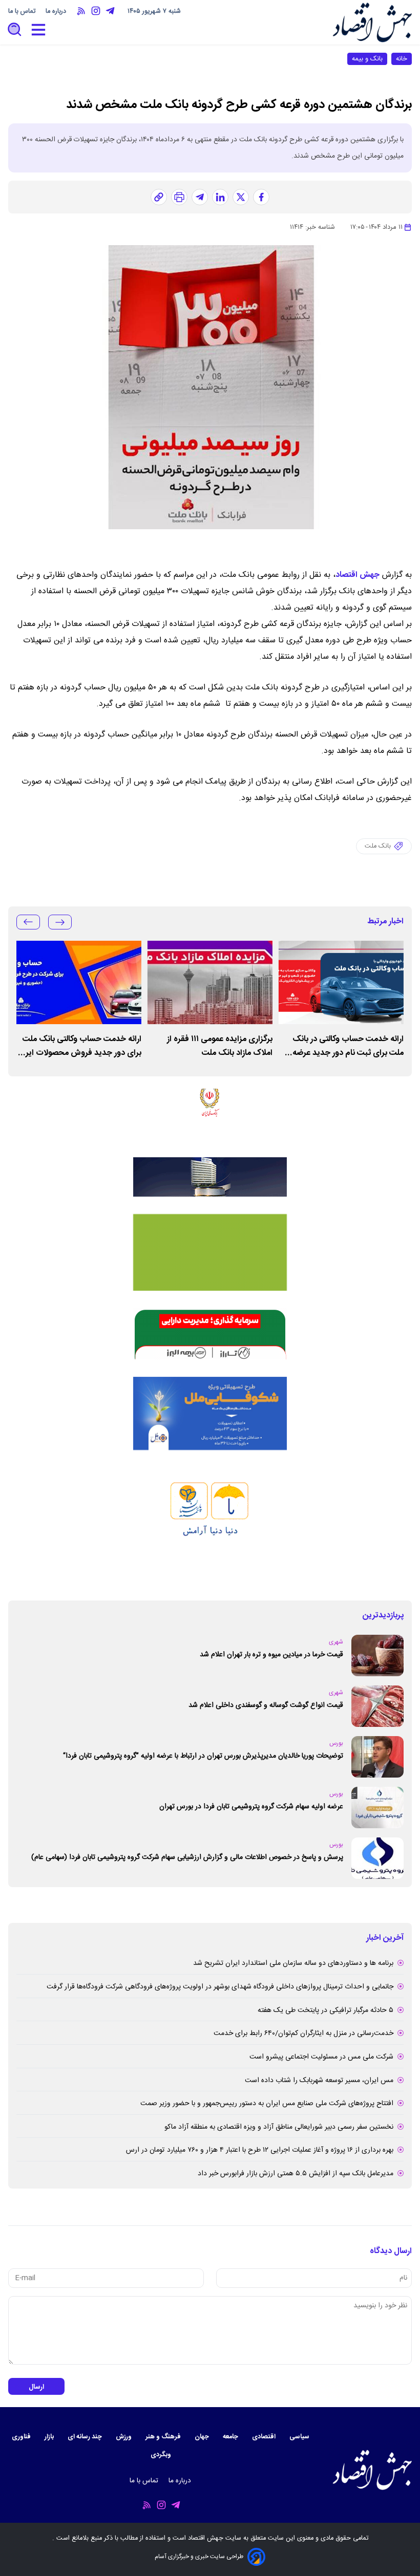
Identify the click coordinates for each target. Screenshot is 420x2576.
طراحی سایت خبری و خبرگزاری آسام (199, 2557)
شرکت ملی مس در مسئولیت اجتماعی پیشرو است (321, 2057)
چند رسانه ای (86, 2437)
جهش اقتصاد (358, 575)
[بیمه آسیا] (210, 1177)
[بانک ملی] (210, 1114)
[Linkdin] (220, 197)
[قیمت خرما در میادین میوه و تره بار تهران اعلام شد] (377, 1655)
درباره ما (57, 12)
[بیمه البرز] (210, 1334)
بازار (50, 2437)
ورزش (124, 2437)
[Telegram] (110, 11)
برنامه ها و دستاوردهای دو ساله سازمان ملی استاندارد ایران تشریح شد (293, 1963)
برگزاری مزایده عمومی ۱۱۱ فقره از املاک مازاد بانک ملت (220, 1046)
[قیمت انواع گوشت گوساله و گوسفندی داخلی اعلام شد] (377, 1706)
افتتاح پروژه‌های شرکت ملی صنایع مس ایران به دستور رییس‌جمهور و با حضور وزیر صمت (267, 2104)
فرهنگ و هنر (164, 2437)
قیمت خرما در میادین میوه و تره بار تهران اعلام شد (271, 1655)
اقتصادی (265, 2437)
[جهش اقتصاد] (372, 22)
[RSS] (81, 11)
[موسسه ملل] (210, 1414)
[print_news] (179, 197)
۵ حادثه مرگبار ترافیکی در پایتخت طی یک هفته (325, 2010)
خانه (402, 59)
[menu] (38, 30)
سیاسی (300, 2437)
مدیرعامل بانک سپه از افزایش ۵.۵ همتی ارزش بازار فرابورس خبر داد (296, 2174)
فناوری (22, 2437)
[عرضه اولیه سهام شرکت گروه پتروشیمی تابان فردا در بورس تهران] (377, 1807)
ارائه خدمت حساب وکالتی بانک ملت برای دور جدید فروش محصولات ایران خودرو (79, 1046)
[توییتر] (241, 197)
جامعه (231, 2437)
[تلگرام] (200, 197)
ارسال (36, 2387)
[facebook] (261, 197)
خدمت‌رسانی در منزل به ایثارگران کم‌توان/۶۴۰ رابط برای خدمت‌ (303, 2033)
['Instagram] (96, 11)
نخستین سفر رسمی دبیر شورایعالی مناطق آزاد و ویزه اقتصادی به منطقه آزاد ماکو (279, 2127)
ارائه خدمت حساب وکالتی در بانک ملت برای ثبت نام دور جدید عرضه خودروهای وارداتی (348, 1046)
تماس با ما (23, 12)
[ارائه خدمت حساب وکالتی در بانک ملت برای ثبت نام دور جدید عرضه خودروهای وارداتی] (341, 982)
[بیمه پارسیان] (210, 1525)
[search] (15, 30)
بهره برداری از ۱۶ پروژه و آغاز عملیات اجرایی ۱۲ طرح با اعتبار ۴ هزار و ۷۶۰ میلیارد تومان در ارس (260, 2150)
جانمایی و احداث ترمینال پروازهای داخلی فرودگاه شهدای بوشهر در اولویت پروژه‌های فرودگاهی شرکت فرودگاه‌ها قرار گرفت (220, 1987)
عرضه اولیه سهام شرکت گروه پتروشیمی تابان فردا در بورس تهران (251, 1807)
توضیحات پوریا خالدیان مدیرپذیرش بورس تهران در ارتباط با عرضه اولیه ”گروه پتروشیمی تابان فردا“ (203, 1756)
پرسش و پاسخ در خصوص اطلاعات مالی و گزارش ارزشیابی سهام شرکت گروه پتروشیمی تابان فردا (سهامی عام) (187, 1857)
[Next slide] (28, 922)
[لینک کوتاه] (159, 197)
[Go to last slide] (60, 922)
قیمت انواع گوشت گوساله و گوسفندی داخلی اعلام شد (266, 1705)
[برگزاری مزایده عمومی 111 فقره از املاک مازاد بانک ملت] (210, 982)
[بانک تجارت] (210, 1252)
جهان (203, 2437)
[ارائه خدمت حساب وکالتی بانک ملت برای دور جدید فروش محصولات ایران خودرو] (79, 982)
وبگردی (162, 2455)
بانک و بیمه (367, 59)
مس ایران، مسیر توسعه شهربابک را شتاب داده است (319, 2081)
